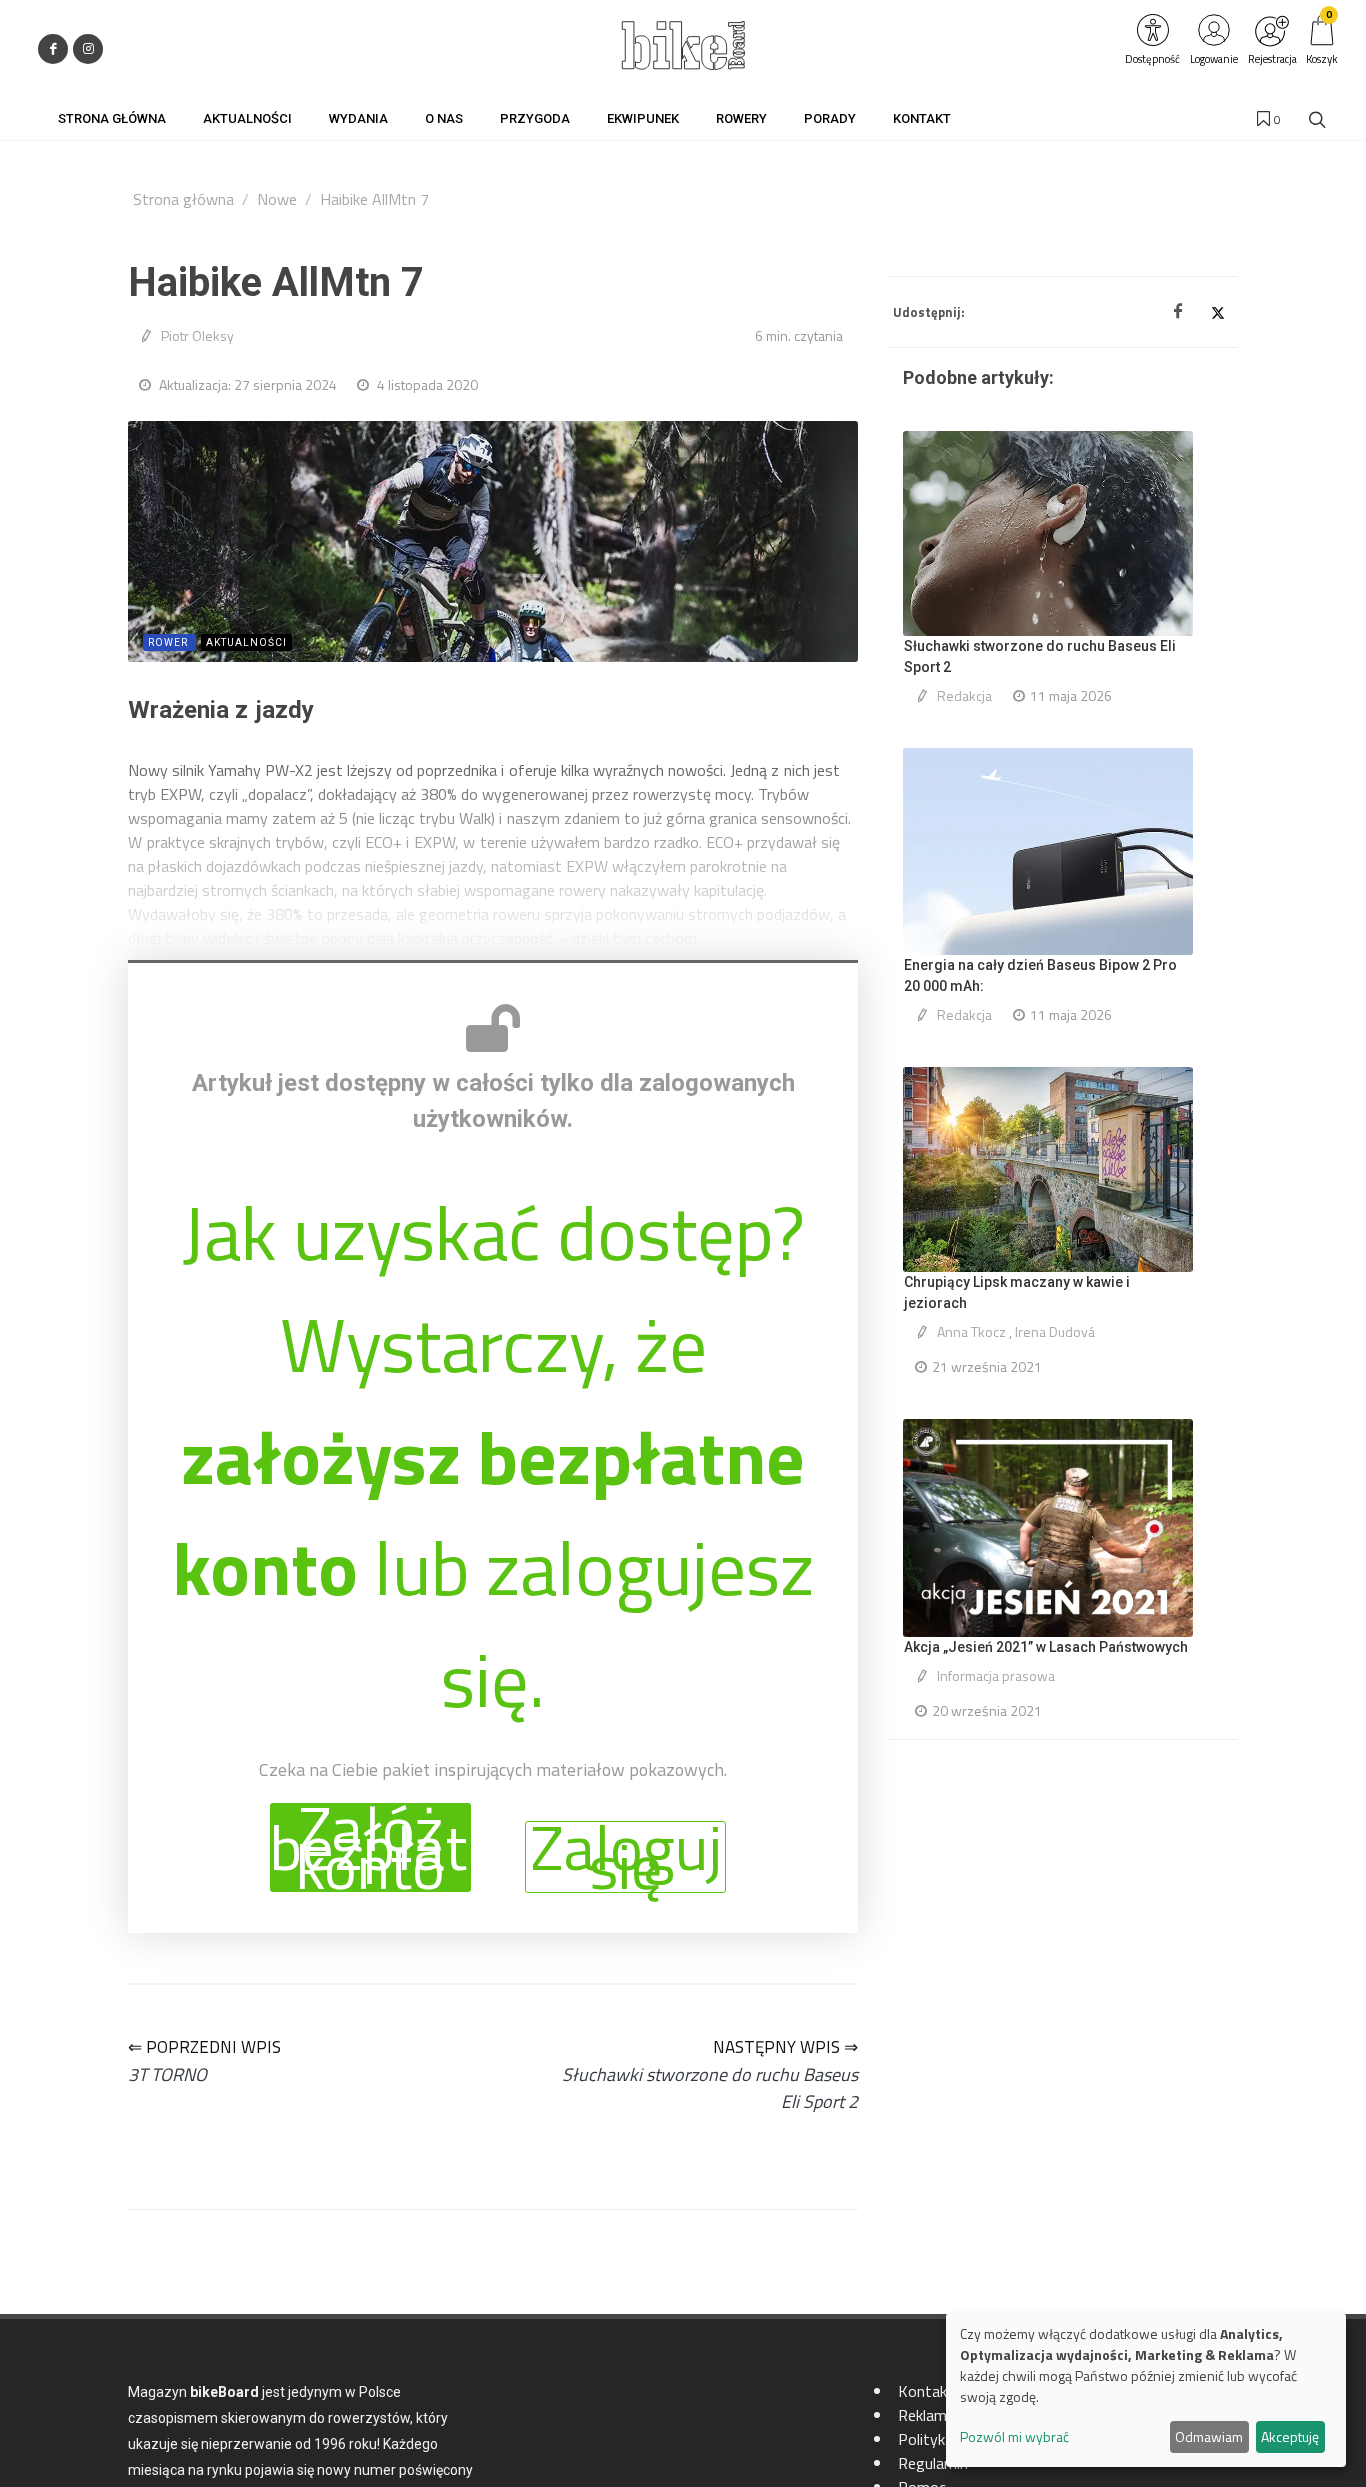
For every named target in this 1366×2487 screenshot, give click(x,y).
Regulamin (933, 2463)
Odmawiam (1209, 2436)
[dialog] (1146, 2390)
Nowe (277, 199)
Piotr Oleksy (197, 335)
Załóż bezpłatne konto (370, 1847)
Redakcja (964, 695)
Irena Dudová (1055, 1331)
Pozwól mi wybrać (1014, 2436)
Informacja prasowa (996, 1675)
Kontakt (926, 2391)
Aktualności (246, 642)
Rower (169, 642)
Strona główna (183, 199)
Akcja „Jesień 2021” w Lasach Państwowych (1046, 1647)
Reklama (926, 2415)
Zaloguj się (626, 1857)
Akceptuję (1290, 2436)
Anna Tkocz (971, 1331)
